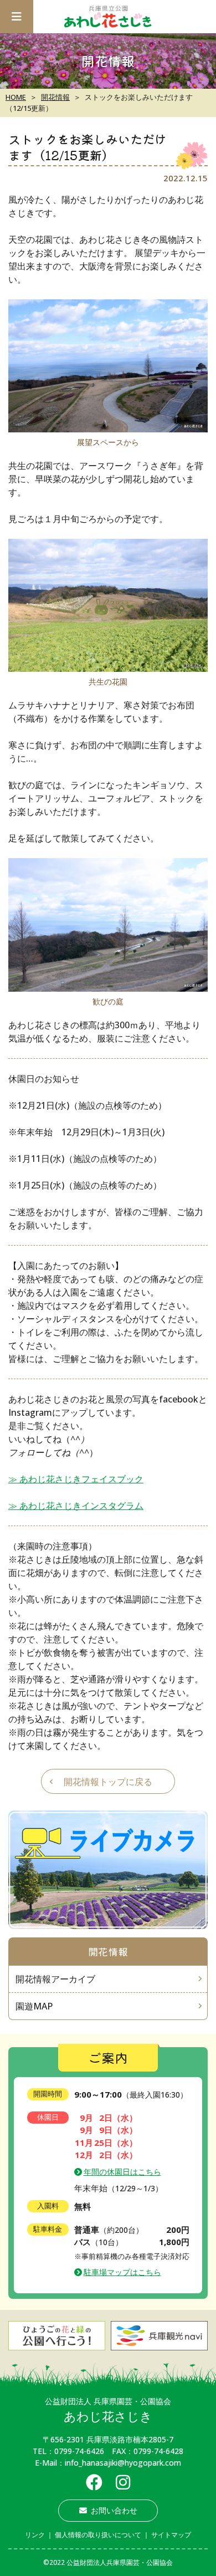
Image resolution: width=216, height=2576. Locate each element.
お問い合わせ (114, 2510)
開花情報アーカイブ (55, 1979)
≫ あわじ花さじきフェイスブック (76, 1479)
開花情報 (55, 97)
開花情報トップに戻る (108, 1782)
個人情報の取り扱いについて (98, 2535)
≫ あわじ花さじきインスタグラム (76, 1506)
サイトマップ (171, 2535)
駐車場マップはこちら (122, 2272)
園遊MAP (34, 2006)
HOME (16, 97)
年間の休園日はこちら (122, 2172)
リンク (35, 2535)
